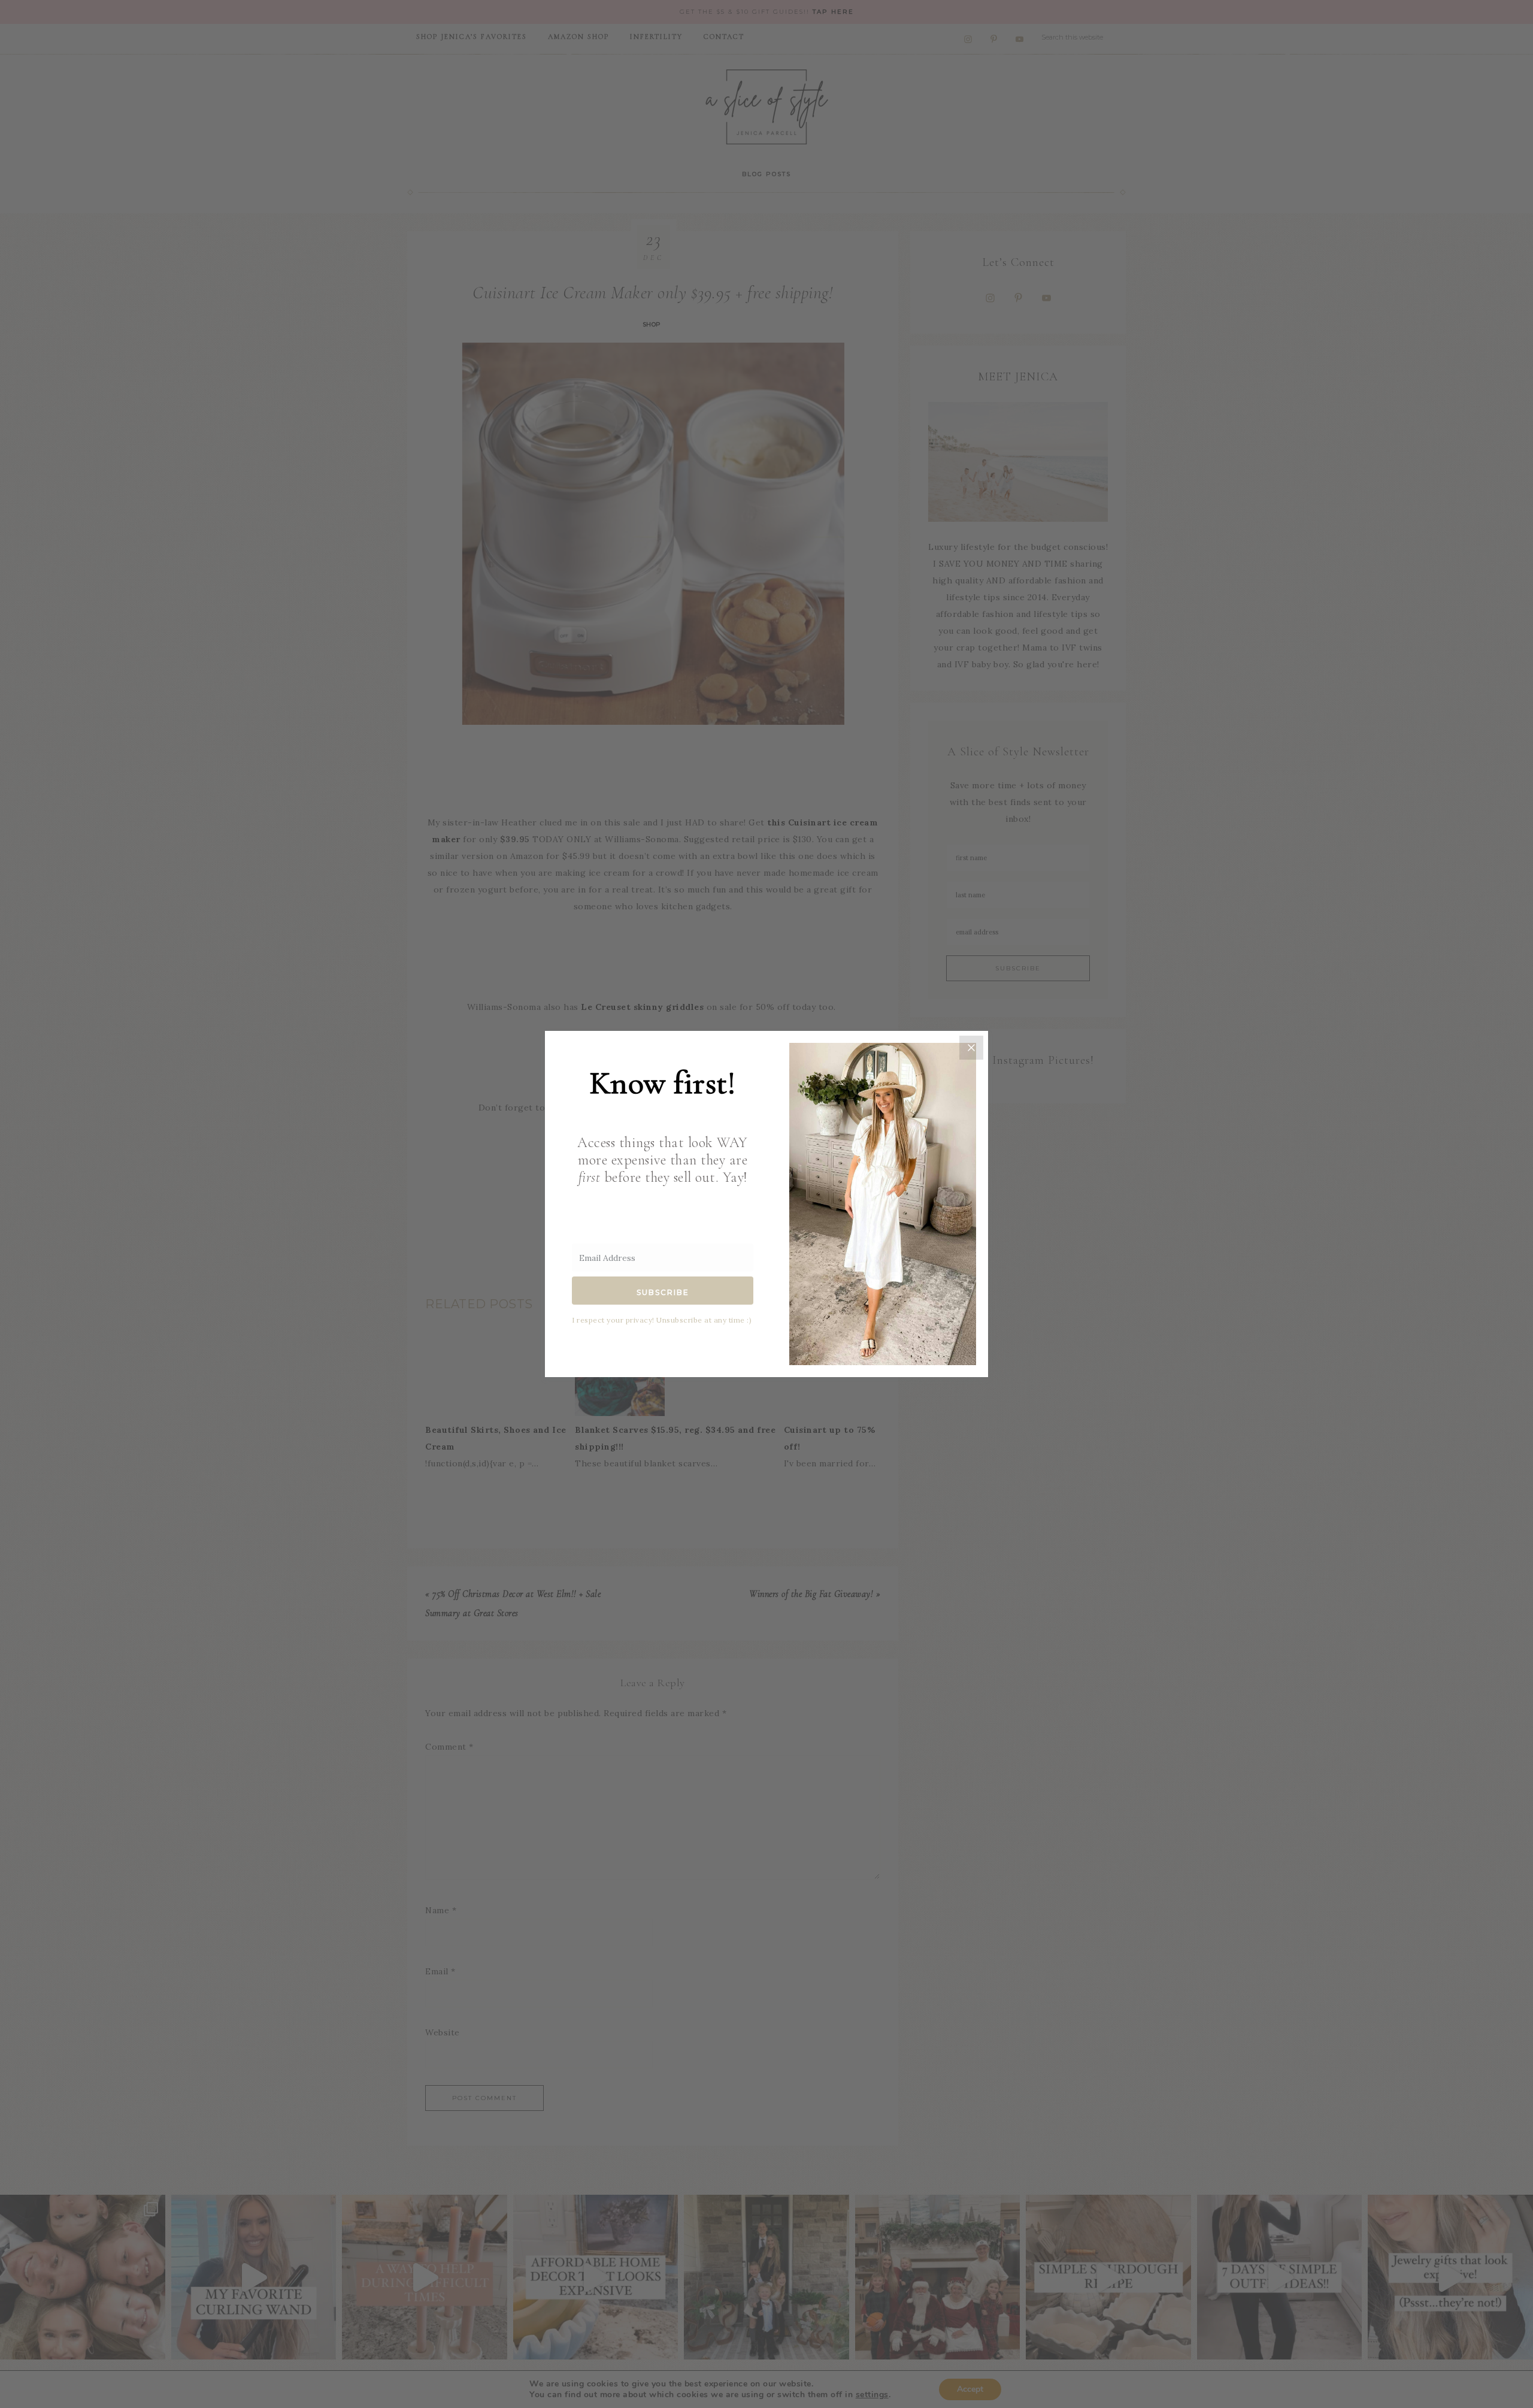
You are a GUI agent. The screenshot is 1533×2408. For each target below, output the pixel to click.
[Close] (971, 1048)
